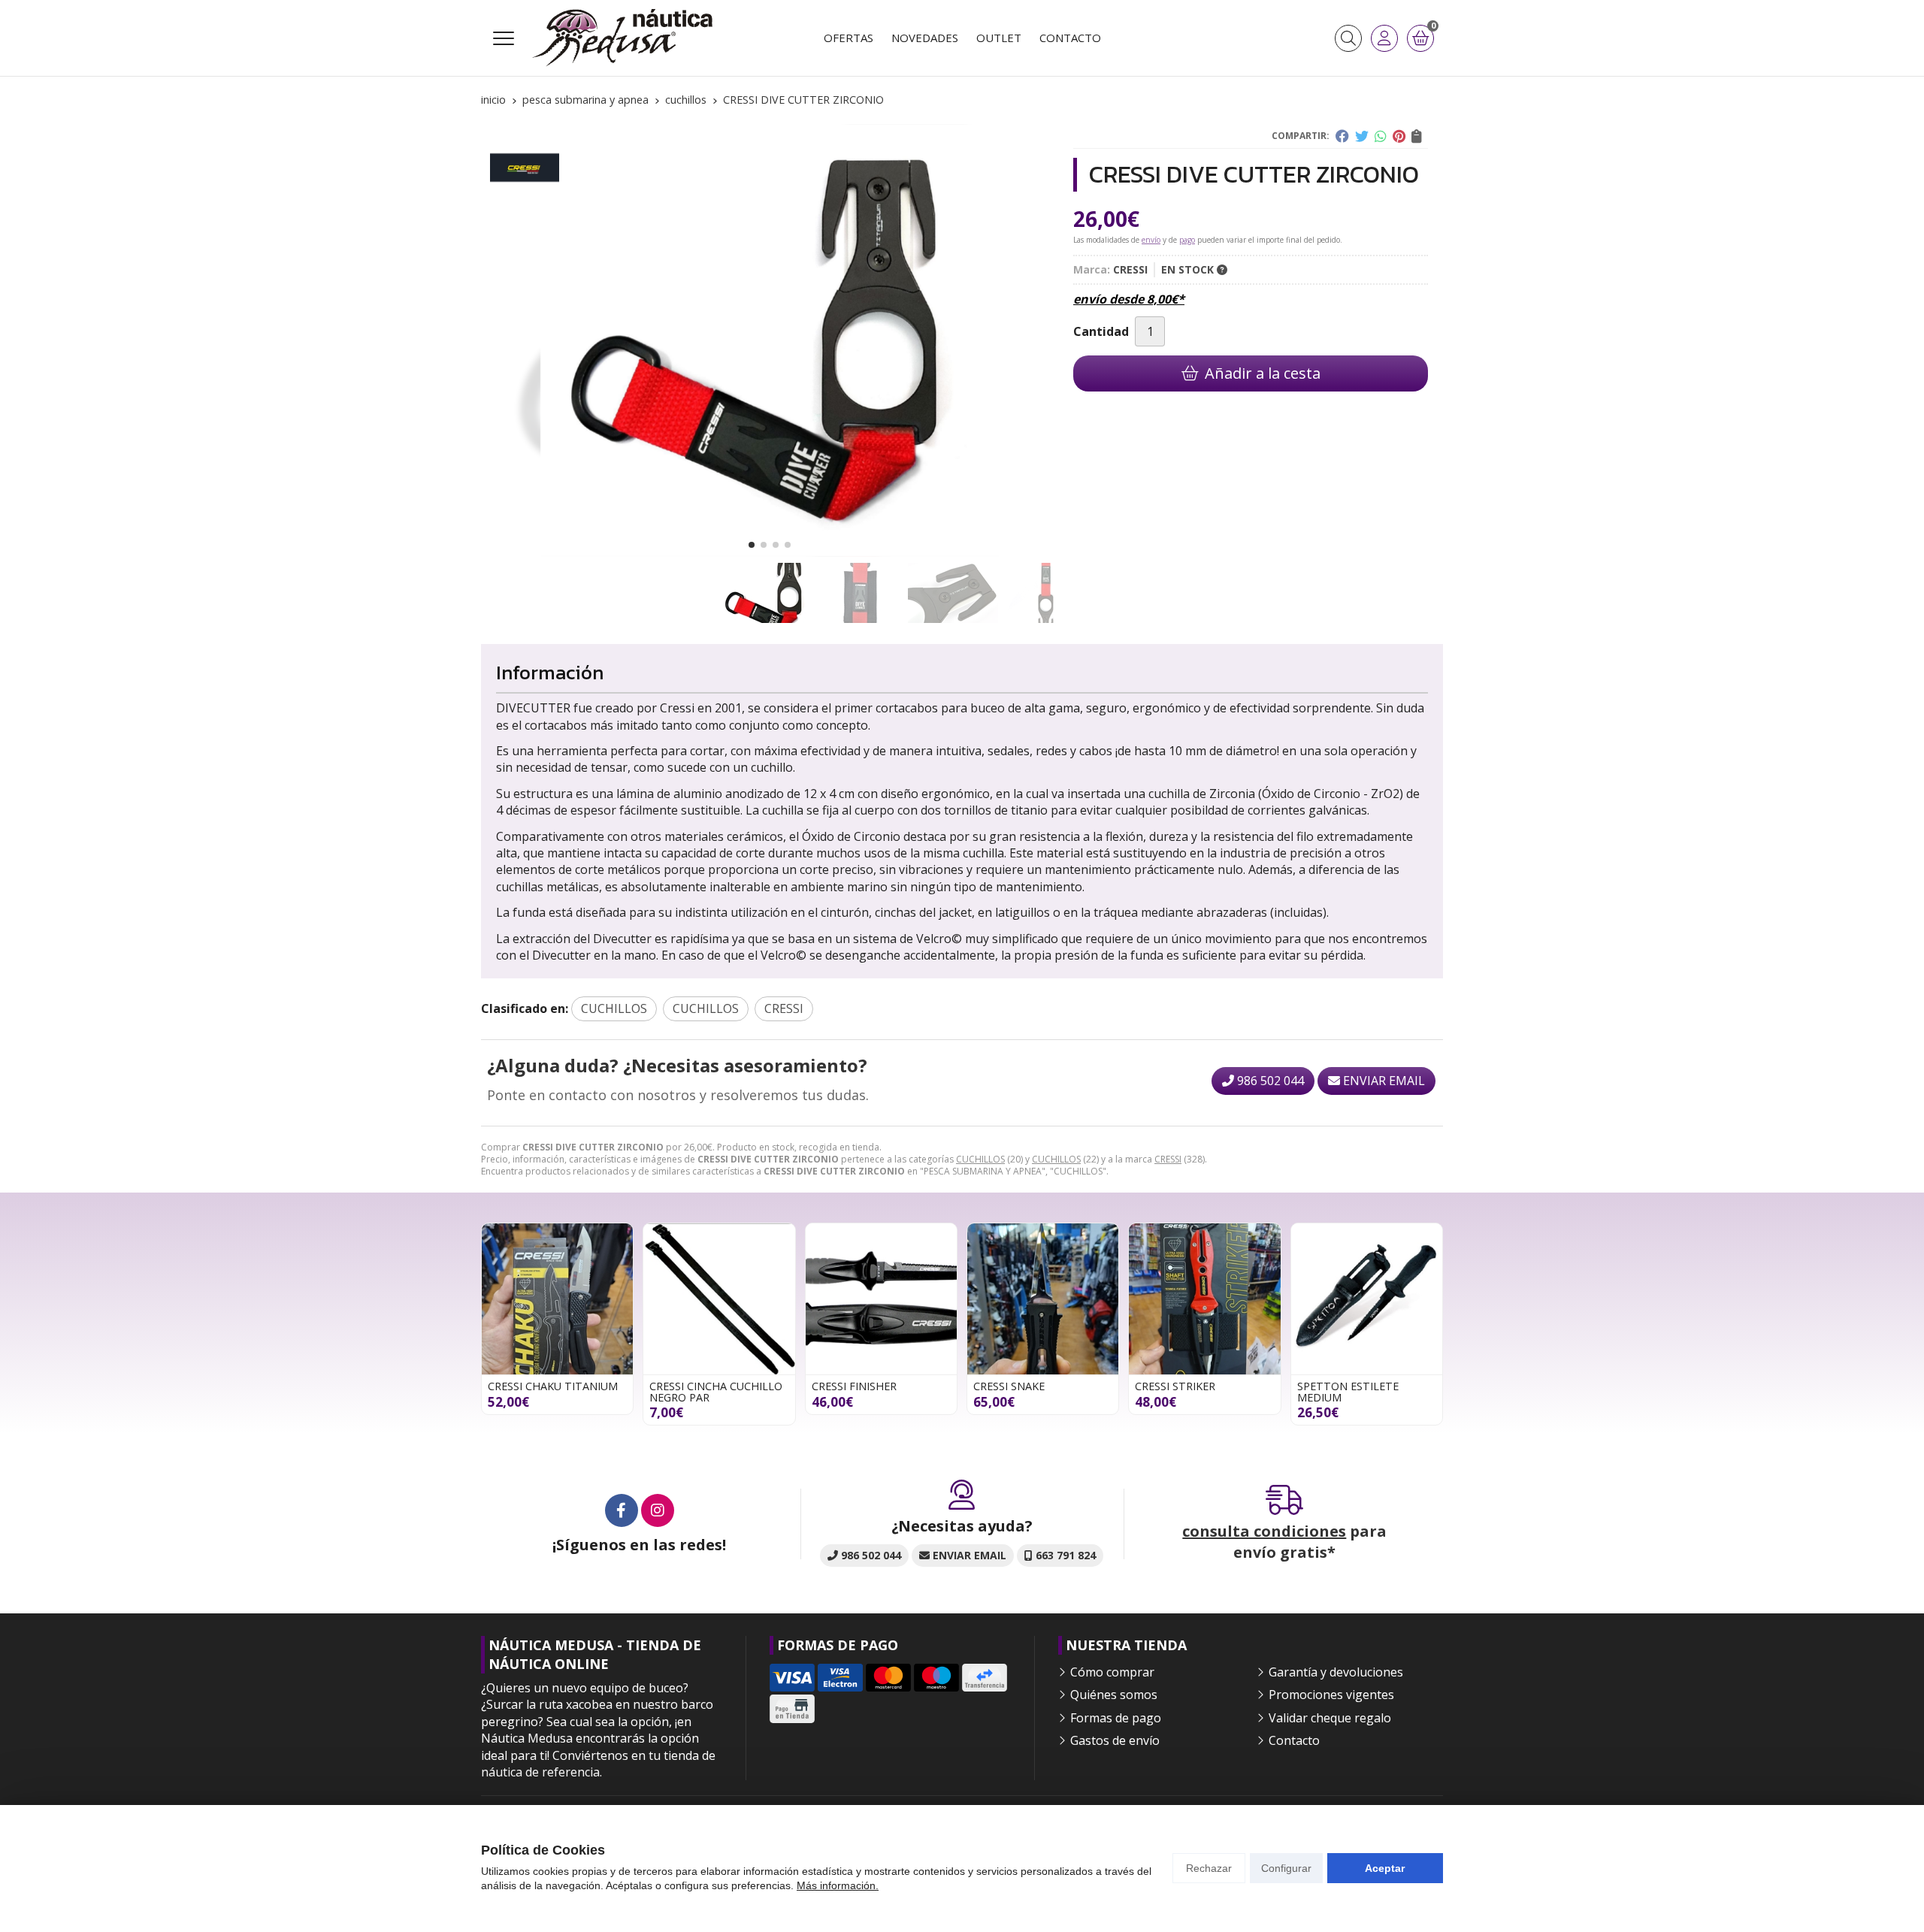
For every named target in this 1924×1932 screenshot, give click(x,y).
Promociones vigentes (1331, 1695)
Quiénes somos (1114, 1695)
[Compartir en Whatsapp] (1381, 136)
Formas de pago (1116, 1718)
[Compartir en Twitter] (1362, 136)
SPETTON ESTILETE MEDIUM (1348, 1391)
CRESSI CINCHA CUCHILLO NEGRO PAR (716, 1391)
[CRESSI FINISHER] (881, 1299)
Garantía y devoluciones (1336, 1672)
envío (1151, 240)
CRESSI (1168, 1159)
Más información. (838, 1885)
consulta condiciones (1264, 1531)
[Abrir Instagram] (658, 1510)
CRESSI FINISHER (854, 1386)
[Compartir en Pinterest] (1399, 136)
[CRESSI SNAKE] (1043, 1299)
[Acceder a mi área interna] (1384, 38)
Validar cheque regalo (1330, 1718)
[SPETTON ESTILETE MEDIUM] (1367, 1299)
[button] (752, 545)
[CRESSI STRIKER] (1204, 1299)
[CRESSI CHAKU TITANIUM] (557, 1299)
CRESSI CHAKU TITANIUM (553, 1386)
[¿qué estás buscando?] (1348, 38)
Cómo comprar (1112, 1672)
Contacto (1294, 1740)
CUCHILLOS (980, 1159)
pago (1187, 240)
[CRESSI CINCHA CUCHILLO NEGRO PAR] (719, 1299)
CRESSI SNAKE (1009, 1386)
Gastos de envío (1115, 1740)
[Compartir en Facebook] (1342, 136)
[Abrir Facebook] (622, 1510)
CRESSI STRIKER (1175, 1386)
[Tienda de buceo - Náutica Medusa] (622, 38)
